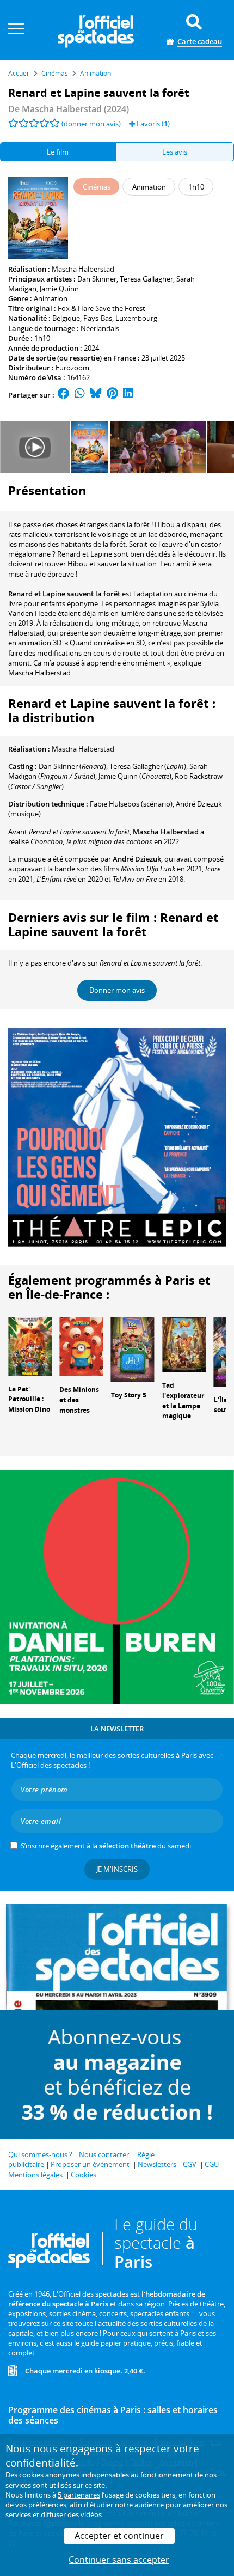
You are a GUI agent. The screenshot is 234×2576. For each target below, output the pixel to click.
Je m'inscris (117, 1869)
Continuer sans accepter (119, 2560)
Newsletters (157, 2164)
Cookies (84, 2175)
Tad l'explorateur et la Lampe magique (183, 1400)
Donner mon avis (117, 990)
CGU (212, 2164)
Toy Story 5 (129, 1395)
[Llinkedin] (128, 395)
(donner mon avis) (91, 124)
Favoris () (152, 124)
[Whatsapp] (80, 395)
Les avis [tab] (175, 152)
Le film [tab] (58, 152)
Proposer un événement (90, 2164)
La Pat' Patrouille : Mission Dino (29, 1399)
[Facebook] (64, 395)
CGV (190, 2164)
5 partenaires (79, 2495)
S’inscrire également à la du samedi (106, 1846)
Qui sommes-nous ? (40, 2154)
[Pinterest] (112, 395)
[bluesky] (96, 395)
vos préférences (41, 2505)
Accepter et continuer (119, 2536)
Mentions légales (35, 2175)
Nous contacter (104, 2154)
